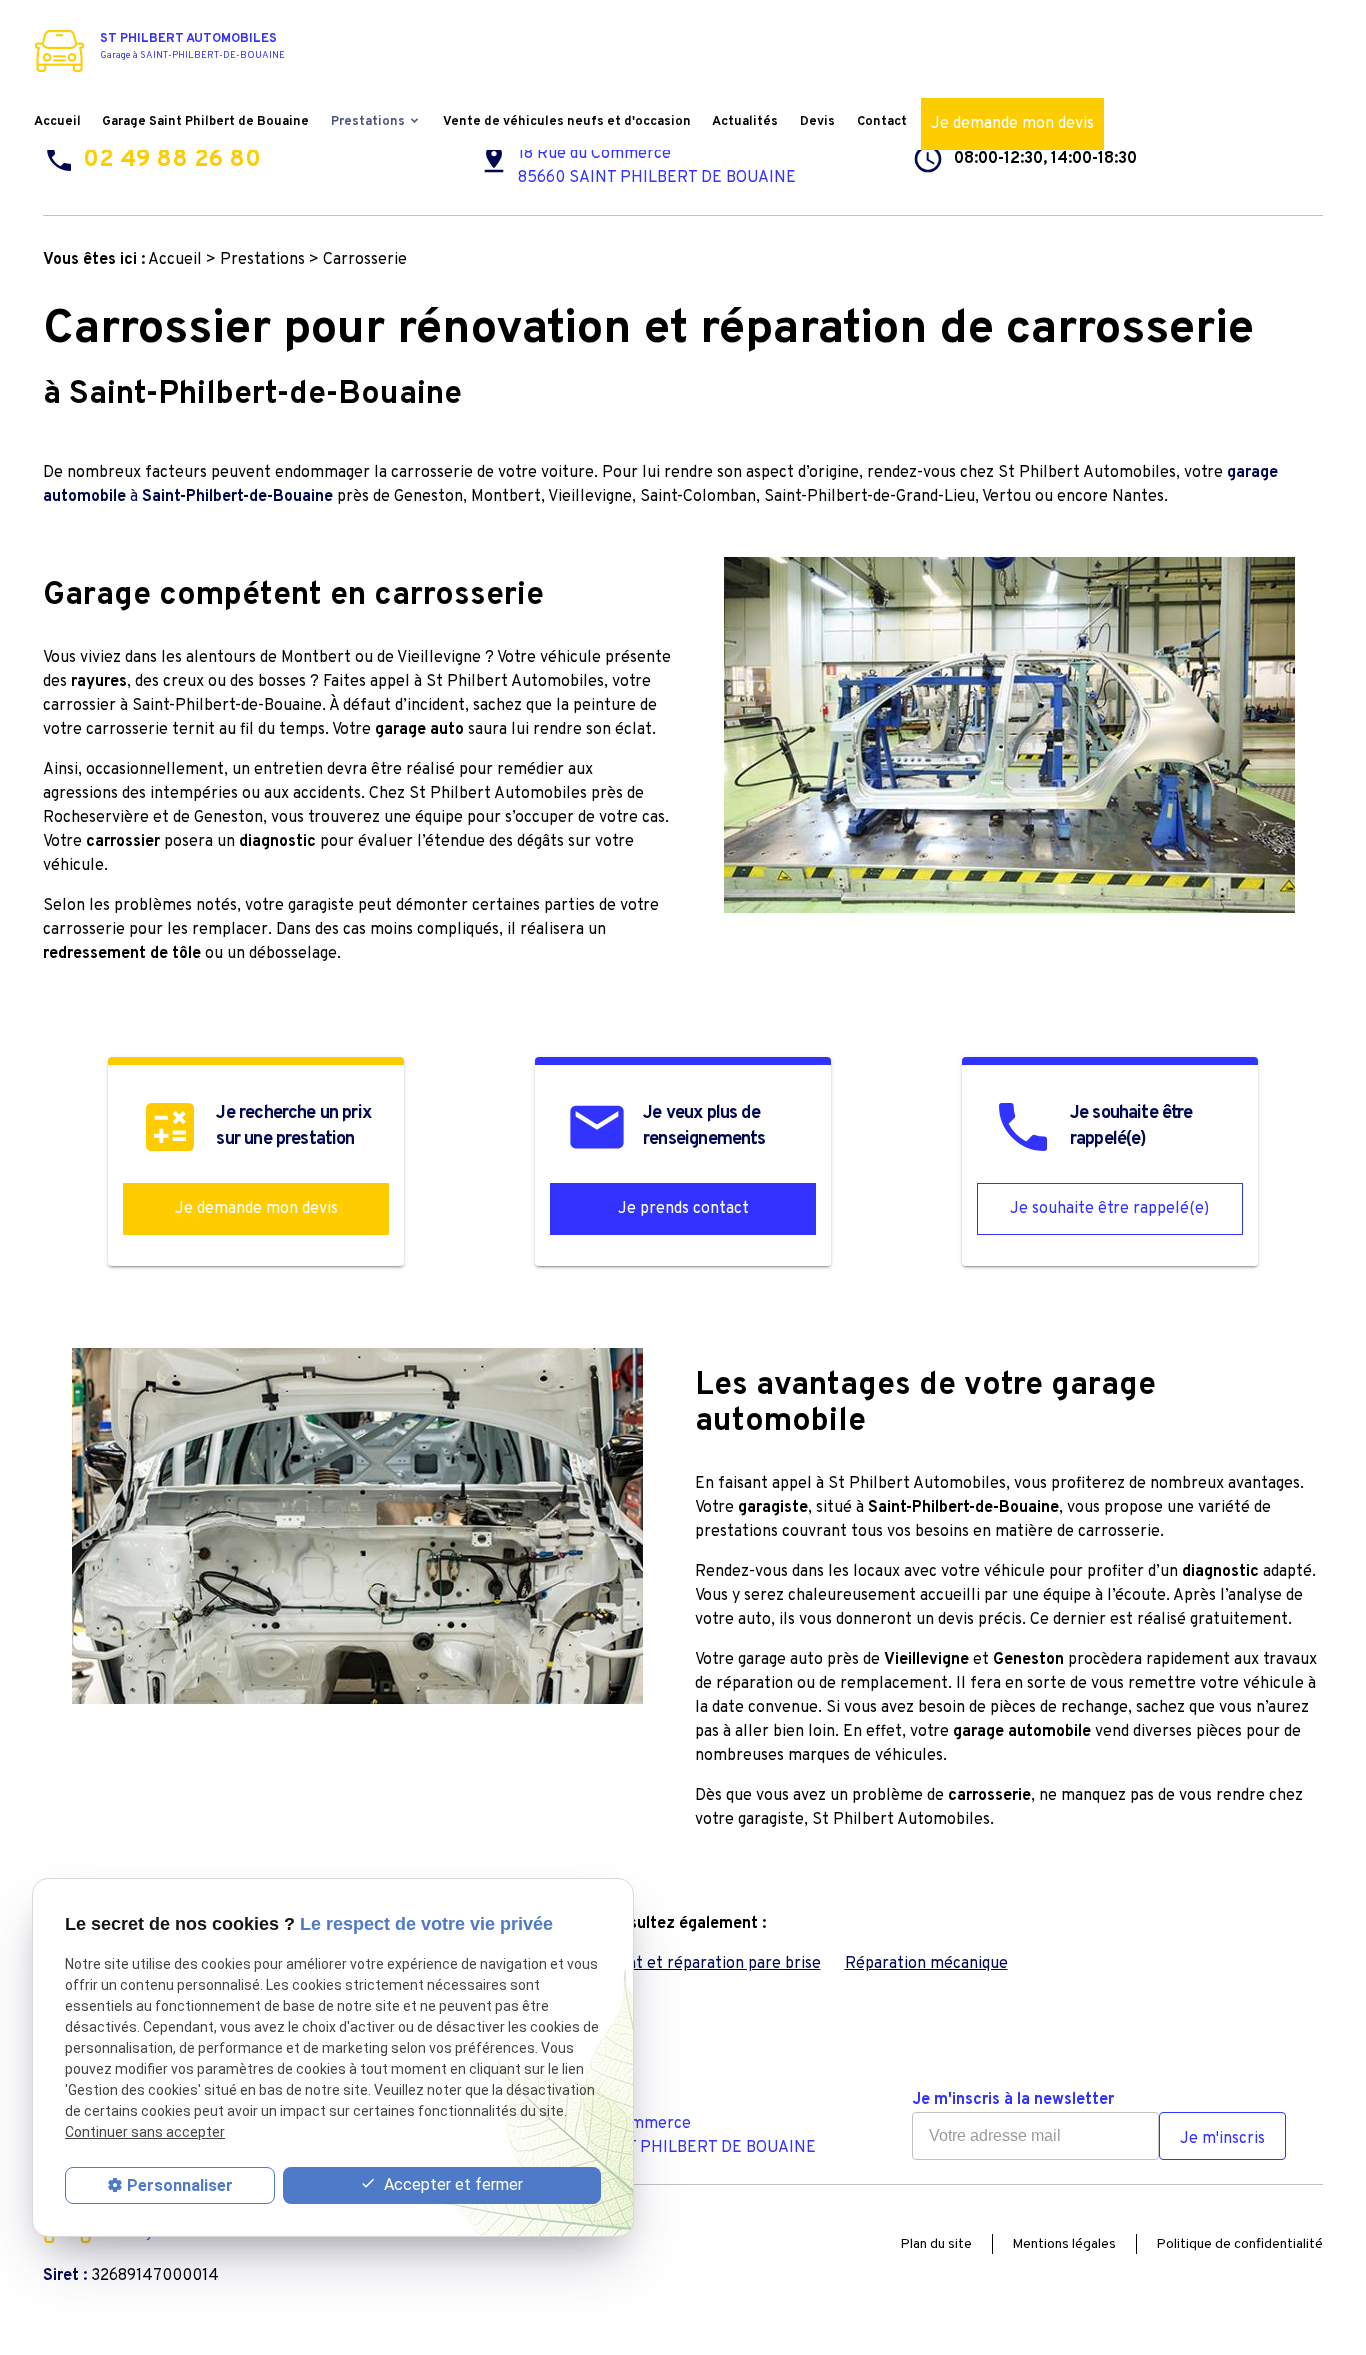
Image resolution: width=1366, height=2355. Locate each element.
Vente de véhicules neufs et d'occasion (567, 122)
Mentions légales (1064, 2244)
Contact (882, 122)
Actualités (745, 122)
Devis (817, 122)
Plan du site (936, 2244)
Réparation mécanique (926, 1964)
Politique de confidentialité (1239, 2244)
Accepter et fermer (451, 2184)
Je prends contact (683, 1209)
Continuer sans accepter (145, 2133)
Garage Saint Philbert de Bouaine (205, 122)
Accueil (57, 122)
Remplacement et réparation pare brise (676, 1964)
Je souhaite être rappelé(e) (1109, 1209)
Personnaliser (180, 2185)
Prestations (368, 122)
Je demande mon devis (1012, 124)
